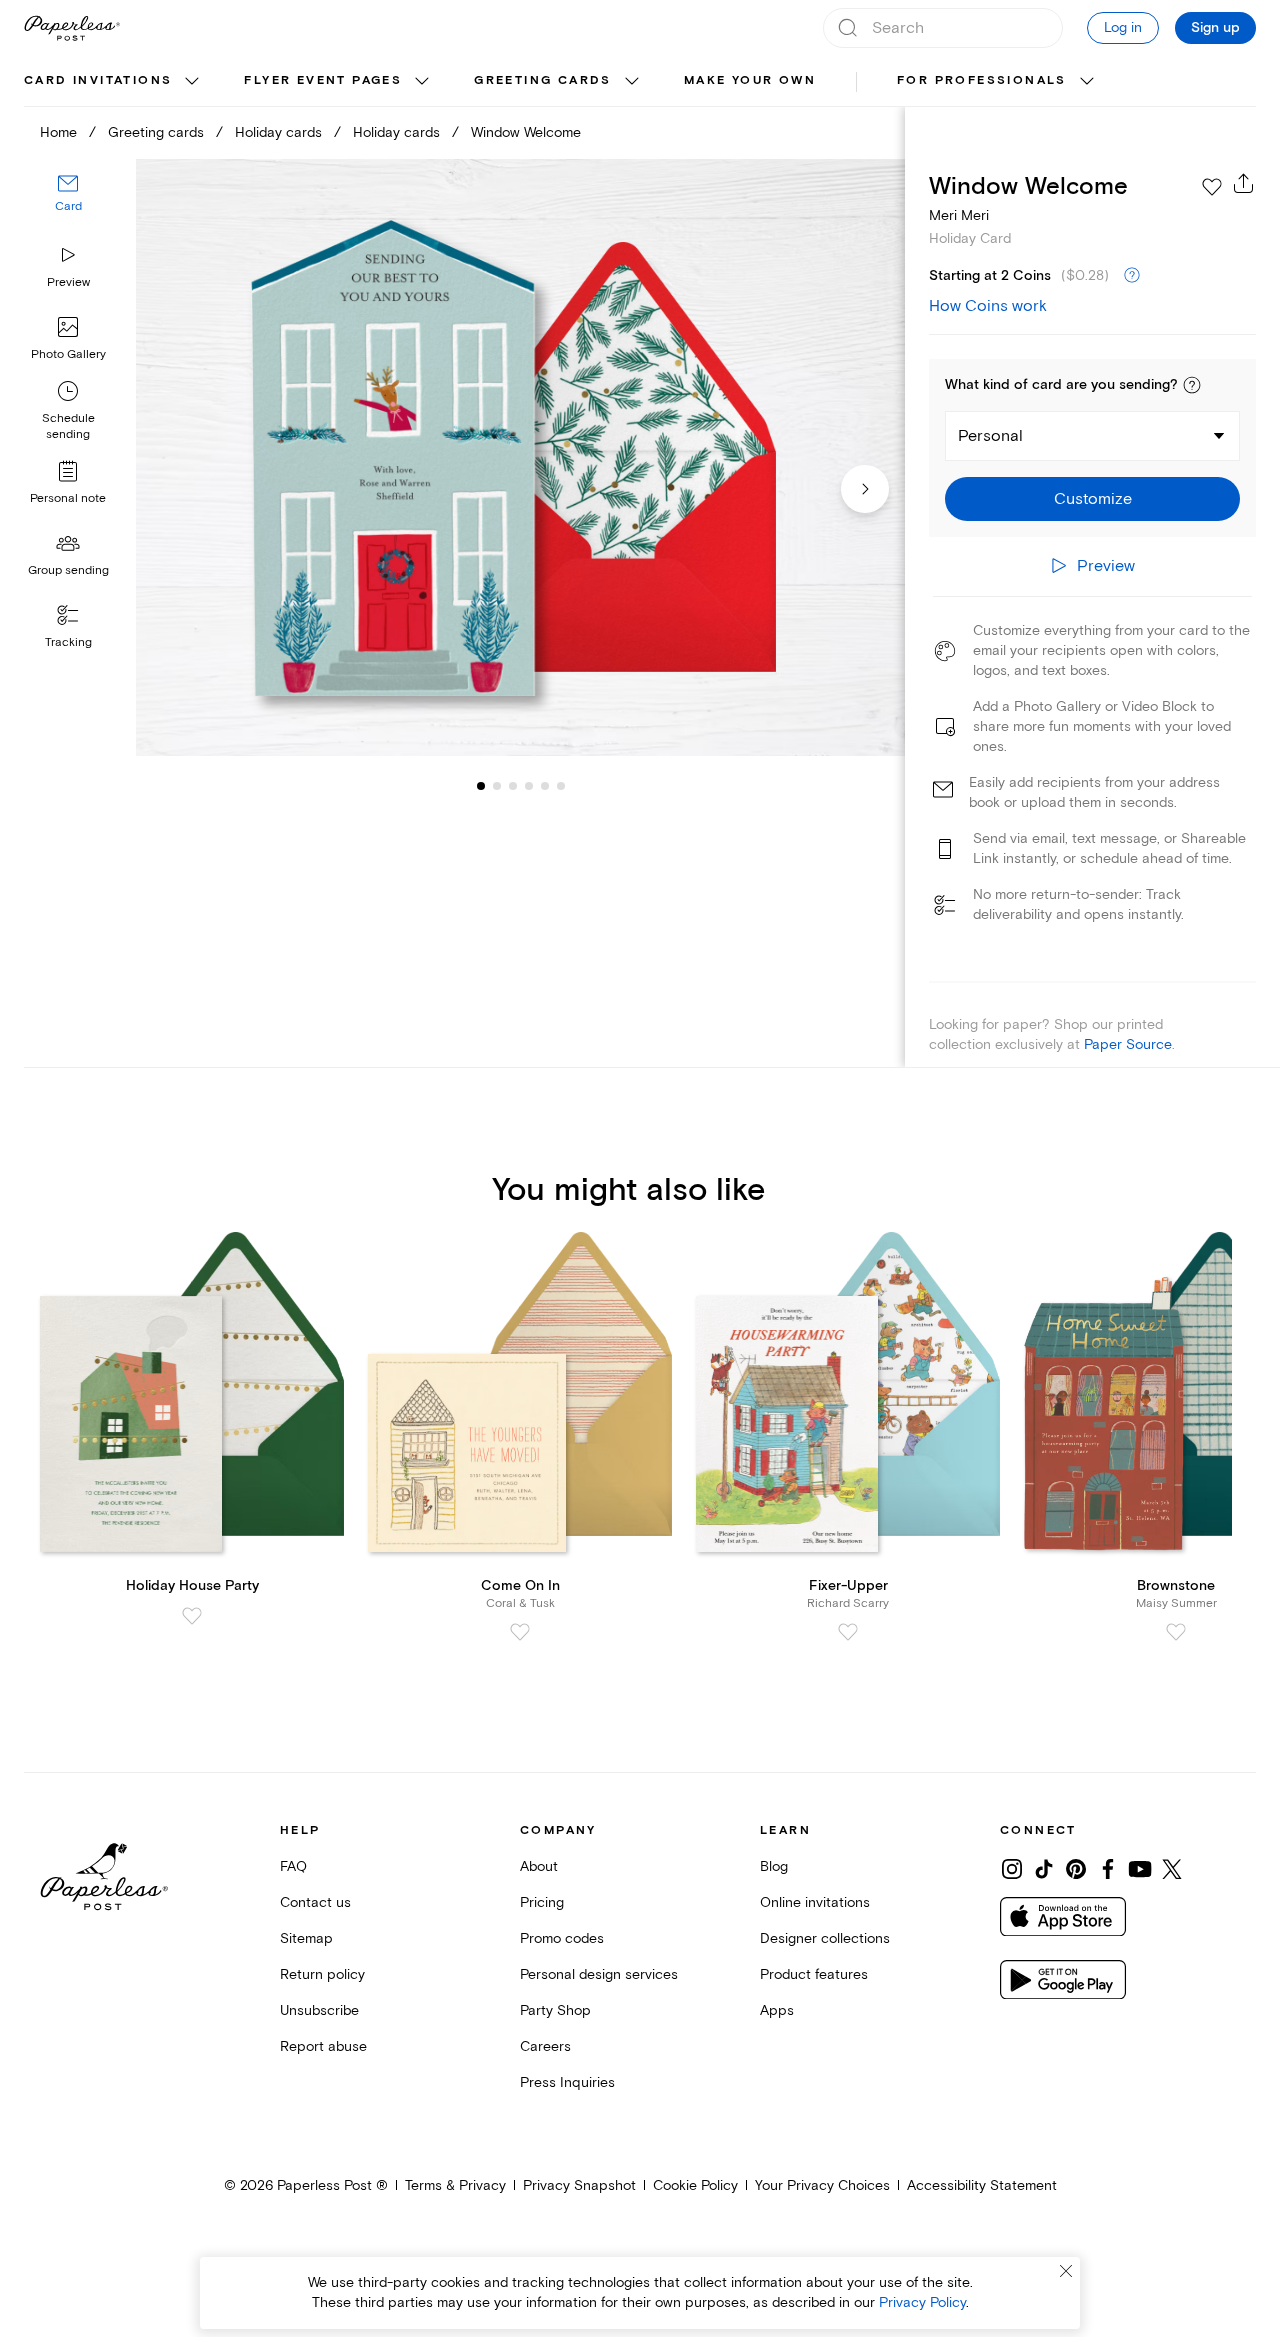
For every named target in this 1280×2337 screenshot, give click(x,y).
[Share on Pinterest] (1076, 1869)
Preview (68, 282)
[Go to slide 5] (529, 786)
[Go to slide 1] (481, 786)
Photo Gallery (68, 354)
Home (58, 132)
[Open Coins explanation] (1132, 276)
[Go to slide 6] (545, 786)
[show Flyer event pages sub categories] (422, 82)
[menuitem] (114, 82)
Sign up (1215, 28)
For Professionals (982, 80)
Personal (990, 436)
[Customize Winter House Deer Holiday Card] (520, 458)
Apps (777, 2010)
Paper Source (1128, 1044)
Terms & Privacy (455, 2185)
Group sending (68, 570)
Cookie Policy (695, 2185)
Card (68, 207)
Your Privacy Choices (822, 2185)
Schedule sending (68, 426)
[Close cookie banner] (1066, 2271)
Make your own (750, 80)
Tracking (68, 642)
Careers (545, 2046)
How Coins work (988, 306)
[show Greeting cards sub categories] (632, 82)
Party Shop (555, 2010)
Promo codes (562, 1938)
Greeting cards (543, 80)
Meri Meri (959, 215)
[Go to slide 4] (513, 786)
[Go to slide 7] (561, 786)
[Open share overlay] (1244, 183)
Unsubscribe (319, 2010)
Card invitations (98, 80)
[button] (1192, 385)
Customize (1093, 499)
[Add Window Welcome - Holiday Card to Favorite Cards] (1212, 187)
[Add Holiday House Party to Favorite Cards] (192, 1616)
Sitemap (306, 1938)
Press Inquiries (567, 2082)
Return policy (322, 1974)
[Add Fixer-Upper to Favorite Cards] (848, 1632)
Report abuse (323, 2046)
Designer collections (825, 1938)
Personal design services (599, 1974)
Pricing (542, 1902)
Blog (774, 1866)
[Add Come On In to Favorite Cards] (520, 1632)
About (539, 1866)
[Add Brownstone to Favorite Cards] (1176, 1632)
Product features (814, 1974)
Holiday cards (278, 132)
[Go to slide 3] (497, 786)
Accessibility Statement (982, 2185)
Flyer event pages (323, 80)
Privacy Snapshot (579, 2185)
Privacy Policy (922, 2302)
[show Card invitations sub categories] (192, 82)
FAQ (293, 1866)
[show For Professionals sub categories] (1087, 82)
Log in (1123, 27)
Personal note (68, 498)
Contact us (315, 1902)
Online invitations (815, 1902)
